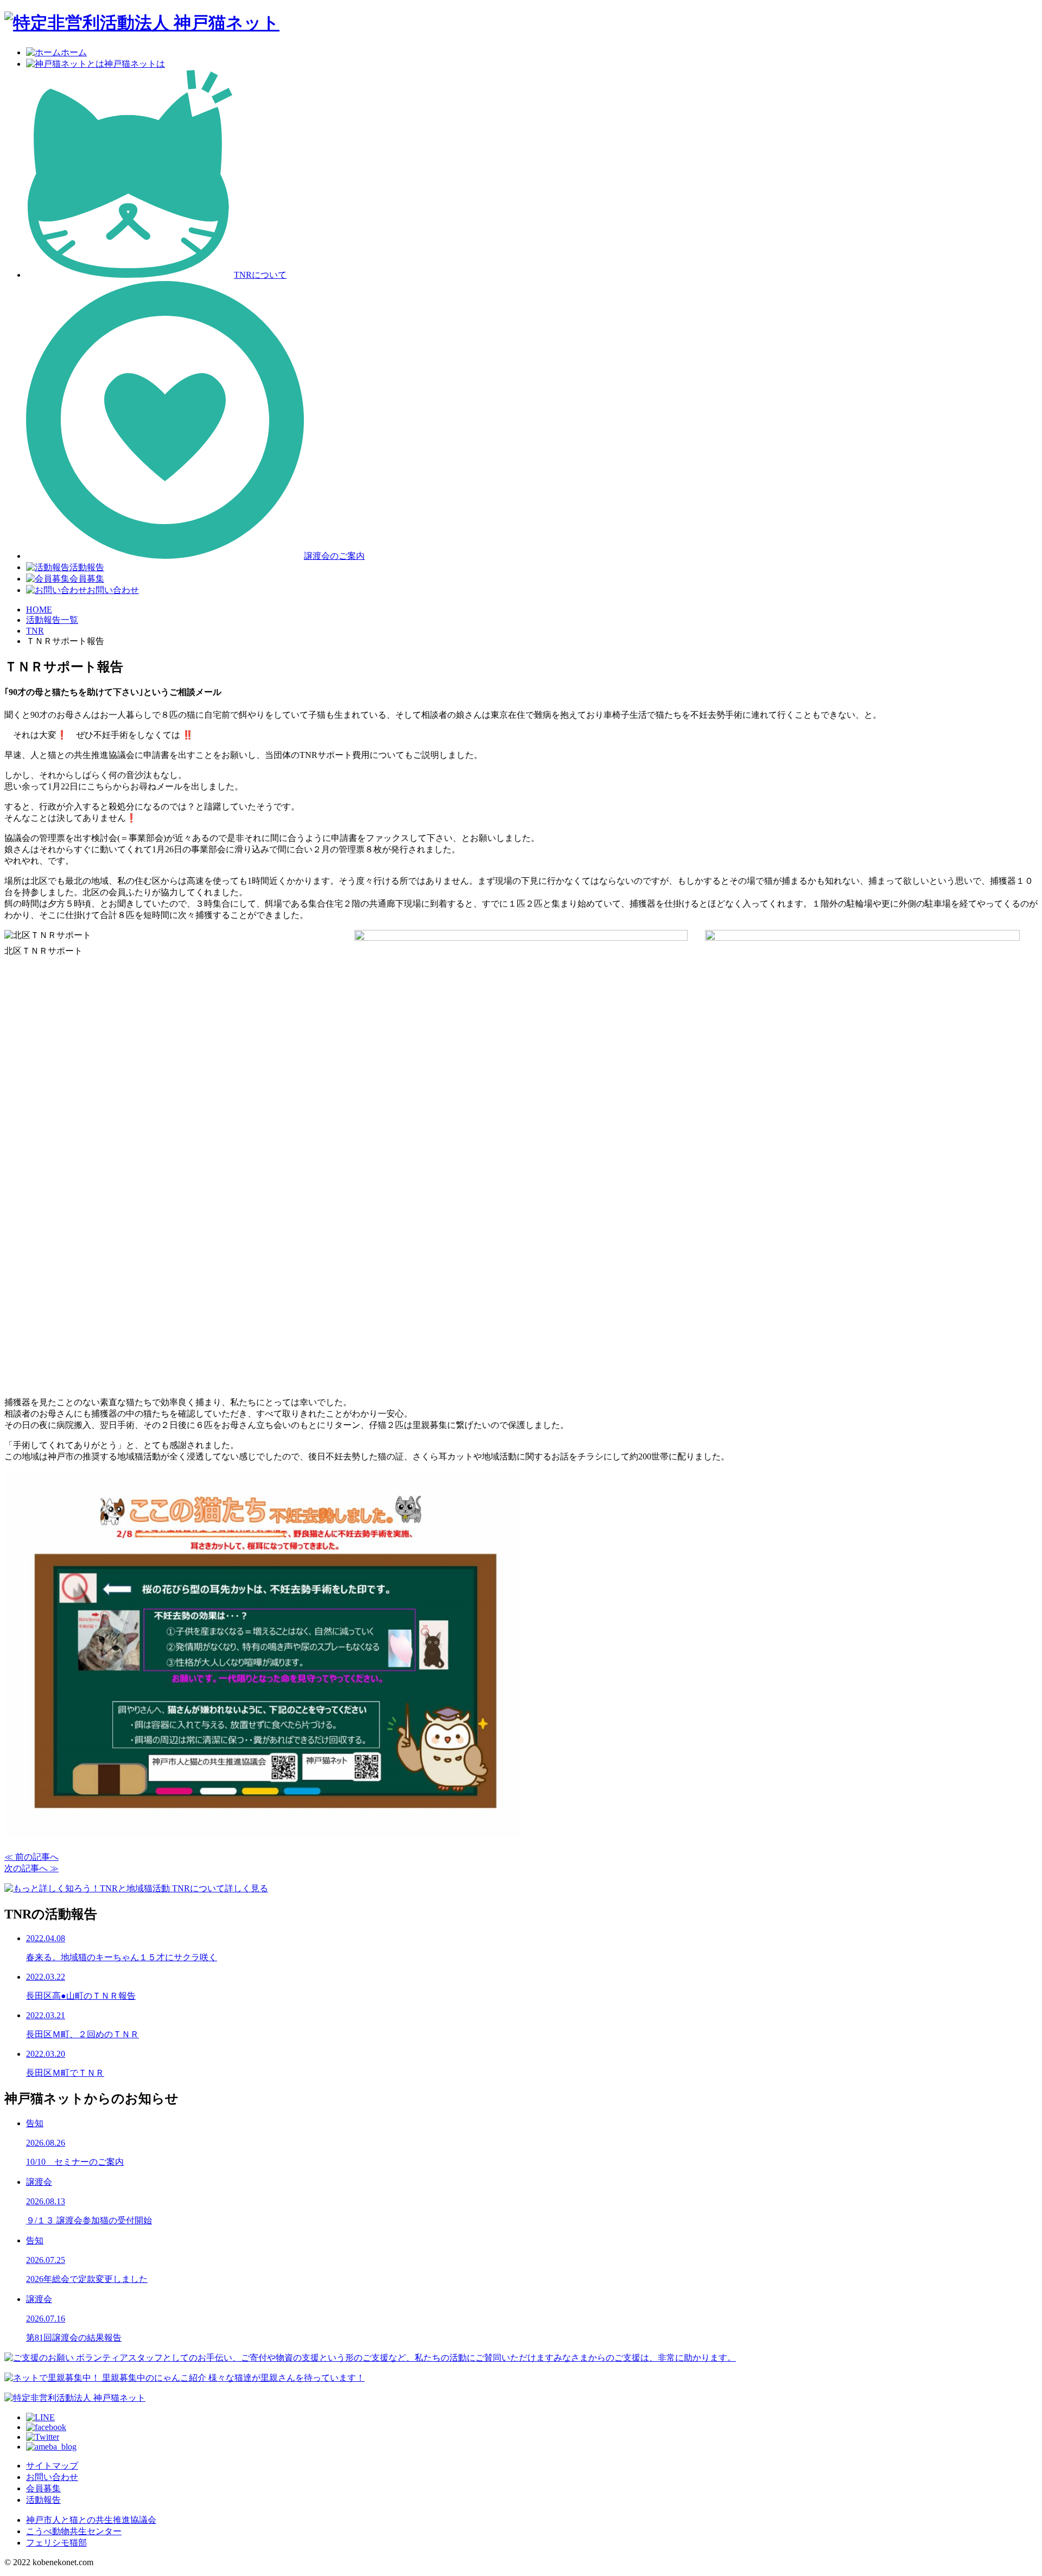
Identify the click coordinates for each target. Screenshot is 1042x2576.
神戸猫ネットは (135, 64)
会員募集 (87, 579)
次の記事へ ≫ (31, 1868)
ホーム (74, 52)
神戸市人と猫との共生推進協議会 (91, 2520)
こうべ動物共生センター (74, 2531)
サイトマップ (52, 2466)
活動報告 (87, 567)
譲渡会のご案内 (334, 556)
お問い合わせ (113, 590)
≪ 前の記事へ (31, 1857)
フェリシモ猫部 (56, 2543)
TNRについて (260, 275)
